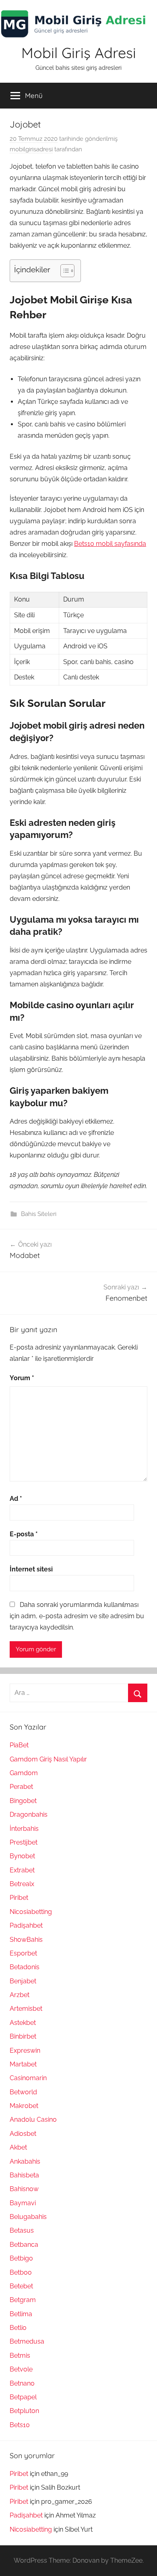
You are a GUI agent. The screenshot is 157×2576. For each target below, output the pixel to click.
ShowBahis (26, 1940)
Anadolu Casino (33, 2120)
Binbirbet (23, 2036)
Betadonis (25, 1967)
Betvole (21, 2369)
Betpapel (23, 2397)
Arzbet (20, 1995)
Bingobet (23, 1801)
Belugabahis (28, 2217)
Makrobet (24, 2106)
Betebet (21, 2286)
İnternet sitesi (31, 1569)
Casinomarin (28, 2078)
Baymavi (23, 2203)
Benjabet (23, 1981)
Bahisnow (24, 2189)
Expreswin (25, 2051)
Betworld (23, 2092)
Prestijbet (24, 1842)
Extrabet (22, 1870)
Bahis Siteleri (39, 1214)
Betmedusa (27, 2341)
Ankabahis (25, 2161)
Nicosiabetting (31, 1912)
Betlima (21, 2314)
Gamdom (24, 1773)
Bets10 (20, 2425)
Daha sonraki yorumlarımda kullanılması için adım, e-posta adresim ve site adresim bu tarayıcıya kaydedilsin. (77, 1616)
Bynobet (22, 1856)
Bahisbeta (24, 2175)
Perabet (21, 1787)
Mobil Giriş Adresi (79, 53)
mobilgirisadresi (31, 149)
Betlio (18, 2328)
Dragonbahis (29, 1814)
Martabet (23, 2064)
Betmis (20, 2356)
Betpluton (24, 2411)
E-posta (24, 1534)
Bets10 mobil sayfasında (110, 544)
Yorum (22, 1378)
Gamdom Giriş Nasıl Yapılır (48, 1759)
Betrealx (22, 1884)
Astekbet (23, 2023)
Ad (16, 1499)
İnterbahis (24, 1829)
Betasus (22, 2230)
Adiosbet (23, 2134)
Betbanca (24, 2245)
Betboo (21, 2272)
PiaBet (19, 1745)
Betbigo (21, 2258)
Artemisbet (26, 2009)
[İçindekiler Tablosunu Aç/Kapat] (63, 271)
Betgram (23, 2300)
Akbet (18, 2147)
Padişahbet (26, 1925)
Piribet (19, 1898)
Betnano (22, 2383)
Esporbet (23, 1953)
